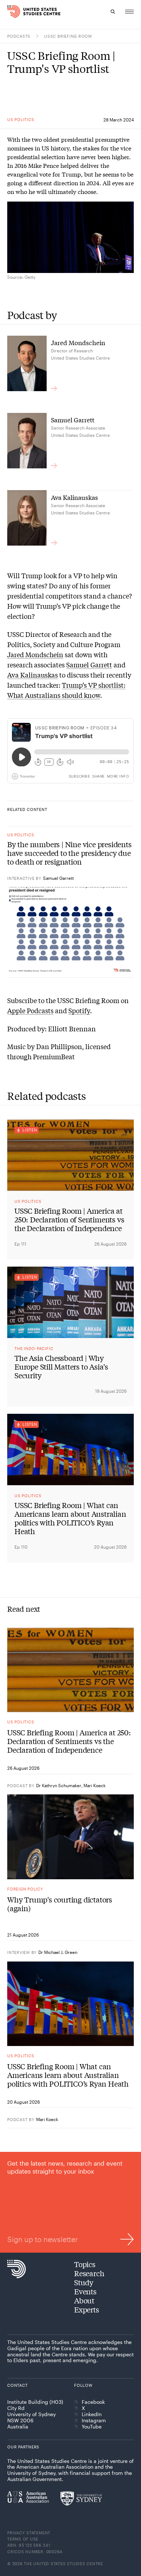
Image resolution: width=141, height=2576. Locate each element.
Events (85, 2291)
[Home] (10, 12)
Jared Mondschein (35, 654)
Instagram (94, 2420)
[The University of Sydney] (81, 2498)
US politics (21, 119)
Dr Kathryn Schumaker (59, 1785)
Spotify (79, 1010)
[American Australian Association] (28, 2497)
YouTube (92, 2427)
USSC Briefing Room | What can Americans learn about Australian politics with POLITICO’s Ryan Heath (70, 1518)
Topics (85, 2264)
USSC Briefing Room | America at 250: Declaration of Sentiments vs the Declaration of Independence (69, 1219)
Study (84, 2282)
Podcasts (19, 36)
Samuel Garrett (89, 664)
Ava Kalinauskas (33, 675)
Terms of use (23, 2539)
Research (89, 2273)
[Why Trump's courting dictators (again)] (70, 1837)
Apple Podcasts (30, 1010)
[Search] (113, 12)
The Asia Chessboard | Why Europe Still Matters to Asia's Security (61, 1367)
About (84, 2300)
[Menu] (129, 12)
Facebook (93, 2402)
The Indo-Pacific (34, 1348)
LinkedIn (92, 2414)
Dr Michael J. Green (58, 1952)
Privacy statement (29, 2533)
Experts (87, 2309)
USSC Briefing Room (68, 36)
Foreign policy (25, 1889)
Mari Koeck (95, 1785)
